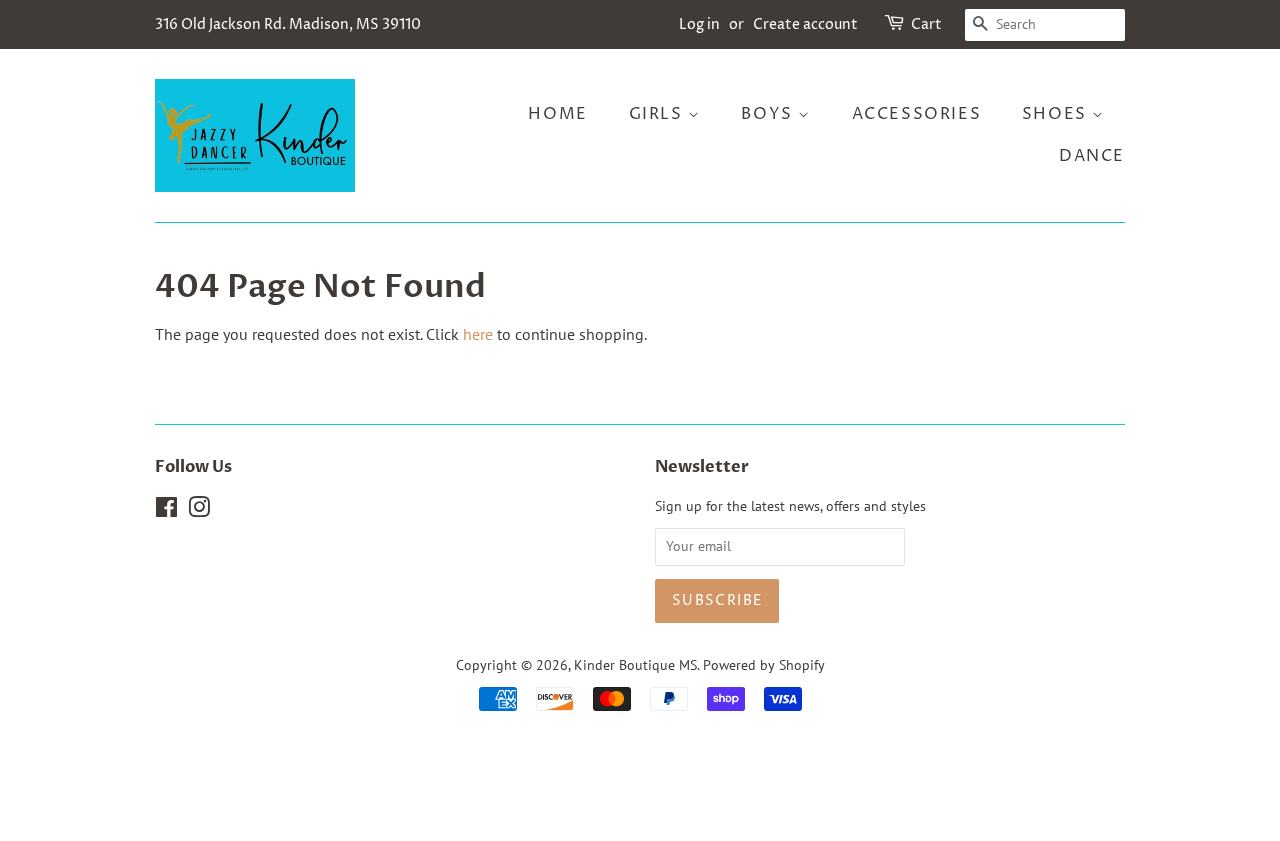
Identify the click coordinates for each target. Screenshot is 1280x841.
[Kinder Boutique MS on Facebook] (166, 511)
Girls (659, 114)
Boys (769, 114)
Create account (805, 24)
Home (557, 114)
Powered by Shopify (764, 665)
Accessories (917, 114)
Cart (926, 24)
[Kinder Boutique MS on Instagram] (199, 511)
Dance (1092, 156)
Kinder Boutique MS (635, 665)
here (478, 334)
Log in (699, 24)
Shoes (1057, 114)
